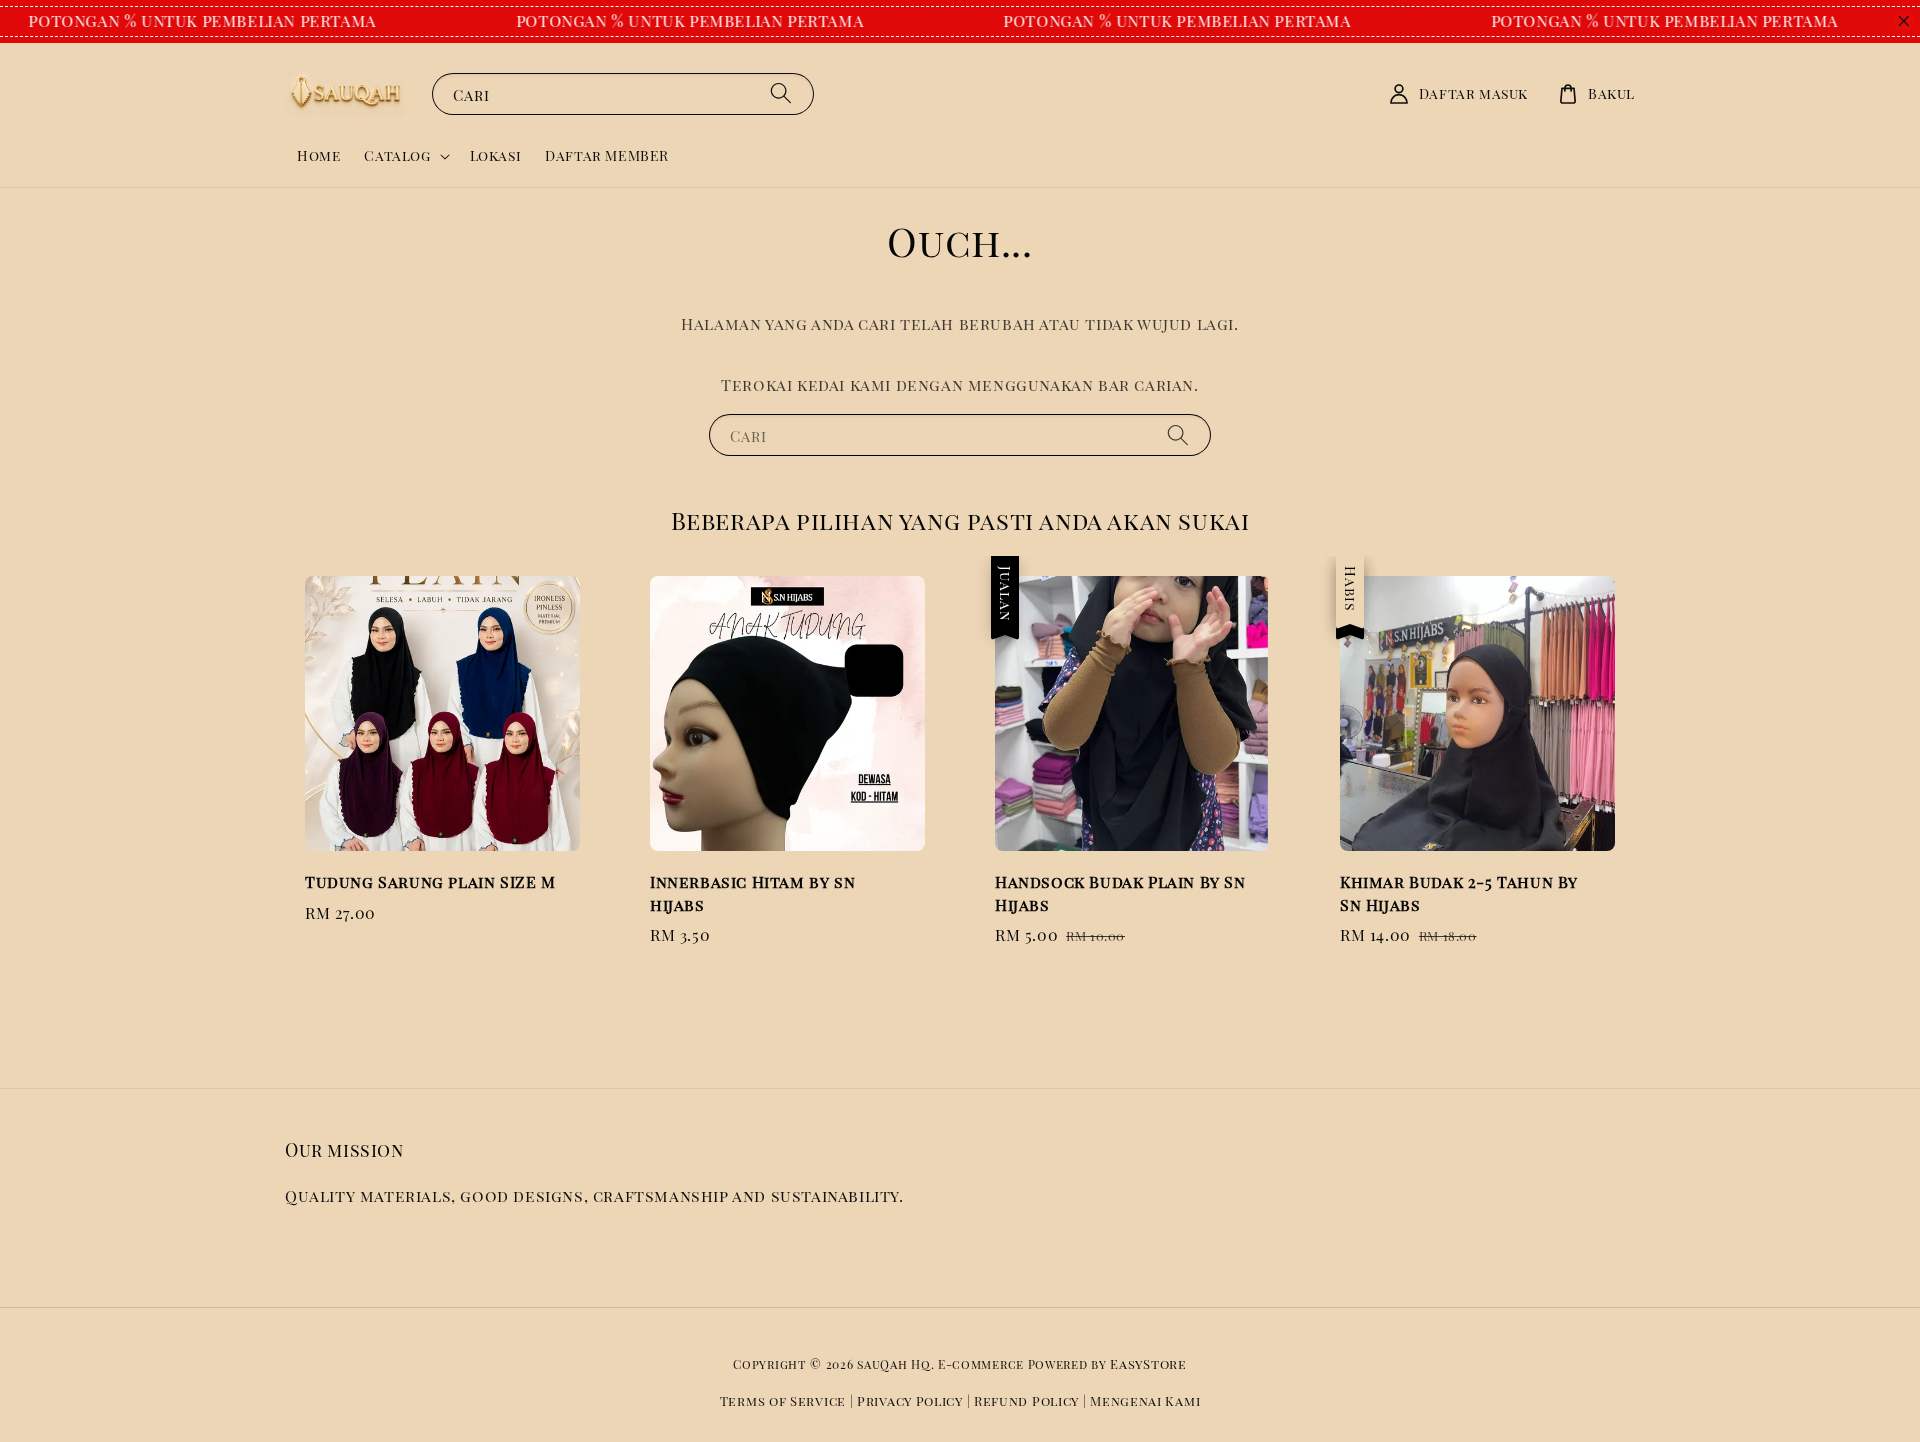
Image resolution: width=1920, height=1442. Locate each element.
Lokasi (496, 155)
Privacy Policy (910, 1400)
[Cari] (781, 93)
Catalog (397, 156)
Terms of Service (783, 1400)
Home (318, 155)
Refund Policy (1026, 1400)
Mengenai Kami (1145, 1400)
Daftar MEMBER (607, 155)
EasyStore (1148, 1363)
